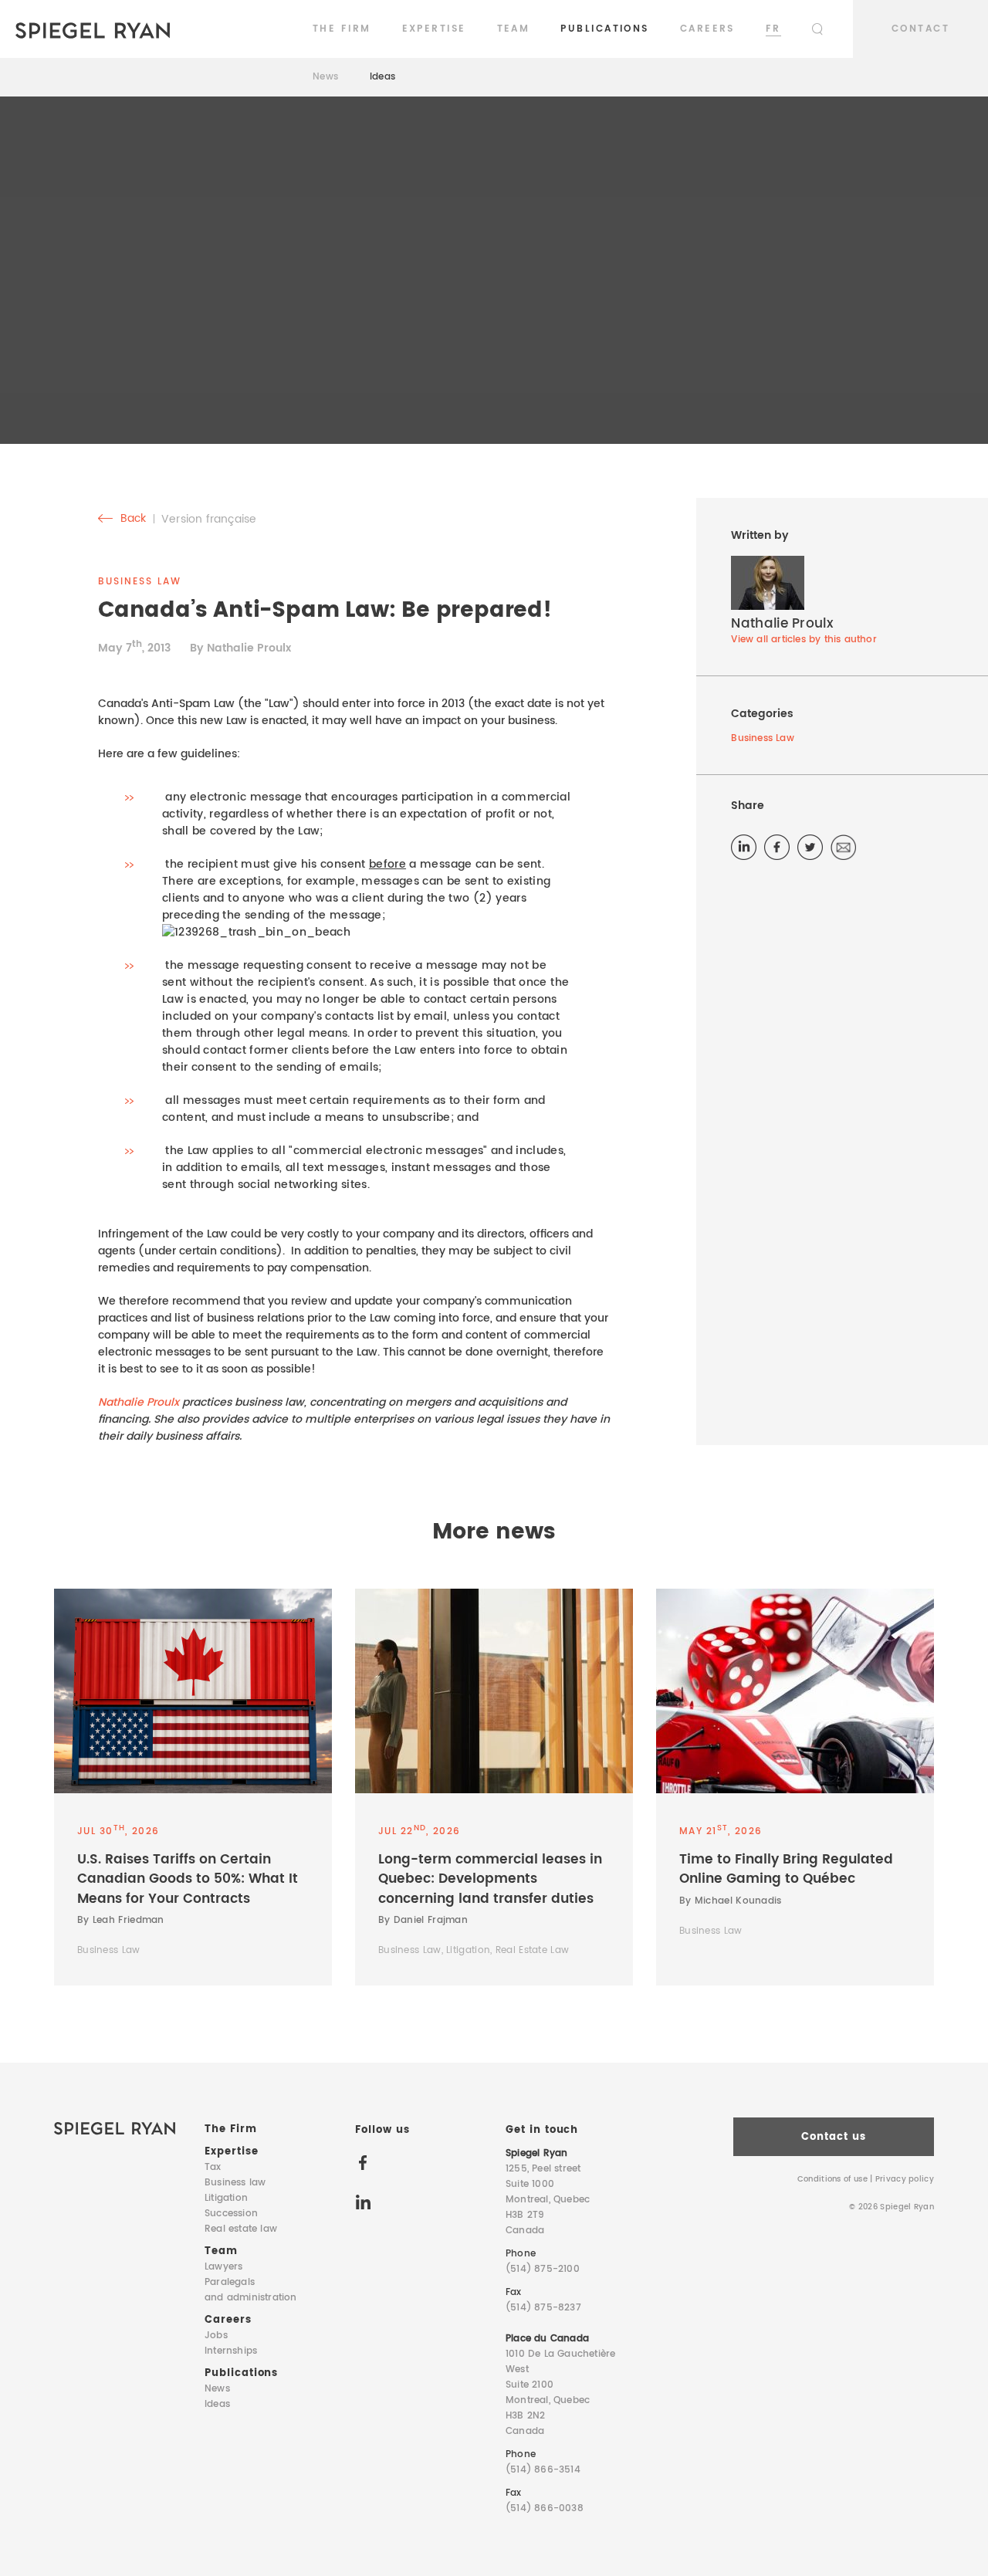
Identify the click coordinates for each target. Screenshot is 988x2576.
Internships (231, 2351)
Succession (231, 2214)
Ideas (383, 77)
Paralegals (251, 2290)
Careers (707, 29)
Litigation (226, 2198)
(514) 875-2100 (543, 2269)
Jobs (216, 2336)
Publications (604, 29)
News (326, 77)
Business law (235, 2183)
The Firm (342, 29)
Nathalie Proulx (139, 1402)
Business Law (762, 738)
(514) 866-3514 (543, 2470)
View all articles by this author (804, 640)
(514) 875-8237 (543, 2308)
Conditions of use (832, 2179)
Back (132, 519)
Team (514, 29)
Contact (920, 29)
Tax (213, 2167)
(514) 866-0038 (545, 2508)
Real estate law (241, 2229)
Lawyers (223, 2267)
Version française (209, 519)
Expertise (434, 29)
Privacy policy (905, 2179)
